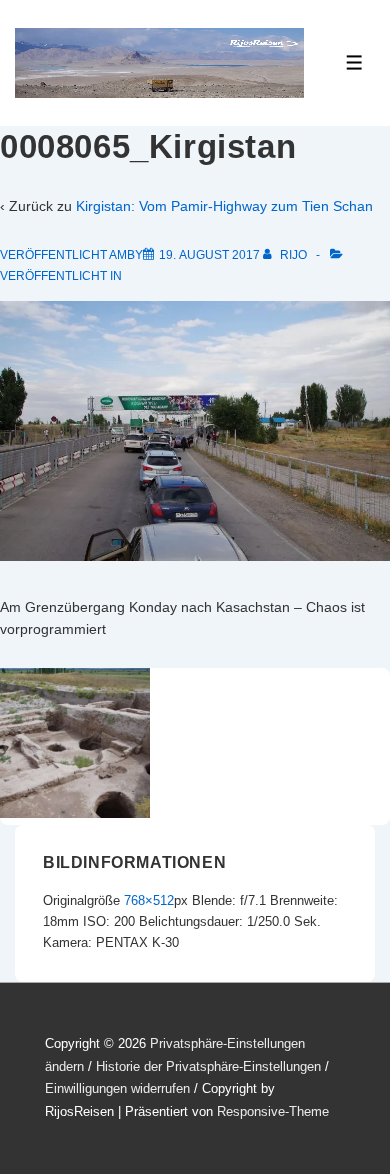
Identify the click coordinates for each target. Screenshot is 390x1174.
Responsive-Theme (273, 1111)
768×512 (149, 900)
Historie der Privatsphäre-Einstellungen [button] (208, 1066)
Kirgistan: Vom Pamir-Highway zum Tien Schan (224, 206)
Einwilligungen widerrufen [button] (117, 1088)
